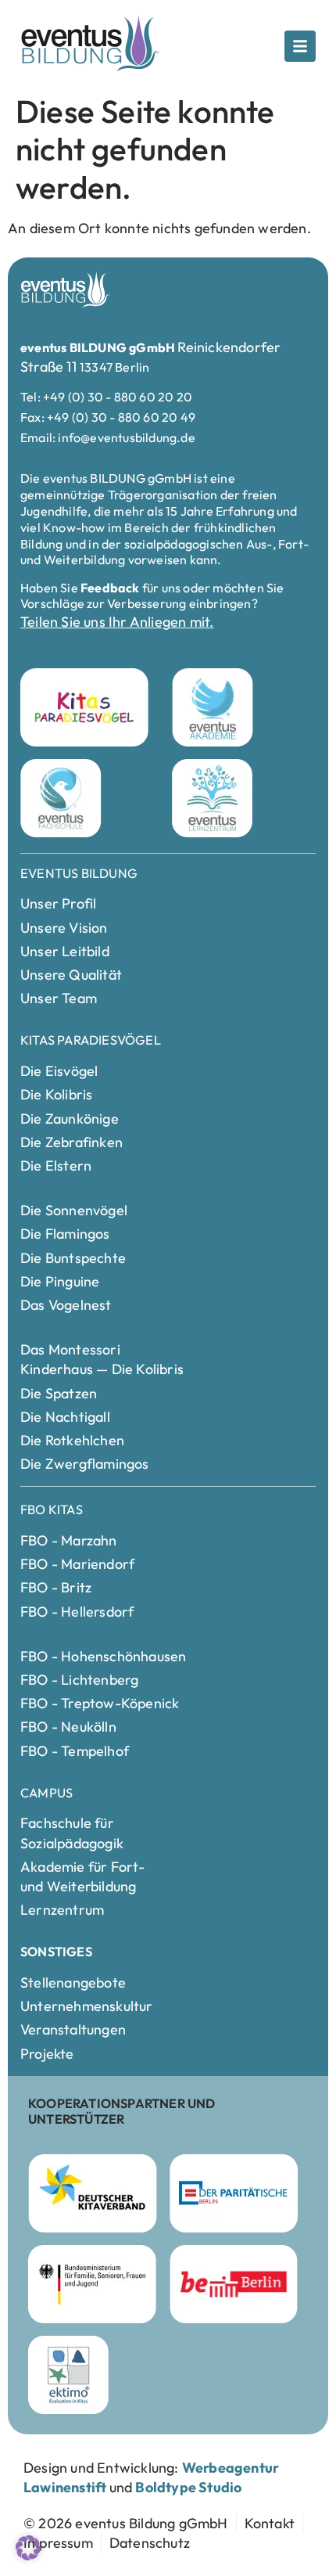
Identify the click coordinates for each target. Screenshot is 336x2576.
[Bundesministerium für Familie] (92, 2284)
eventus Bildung (79, 873)
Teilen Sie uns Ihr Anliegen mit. (117, 622)
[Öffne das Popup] (300, 46)
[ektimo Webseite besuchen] (68, 2375)
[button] (28, 2548)
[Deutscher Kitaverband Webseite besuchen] (93, 2193)
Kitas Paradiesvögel (91, 1040)
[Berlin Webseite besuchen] (234, 2284)
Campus (46, 1793)
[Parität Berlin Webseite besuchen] (234, 2193)
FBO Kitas (52, 1509)
